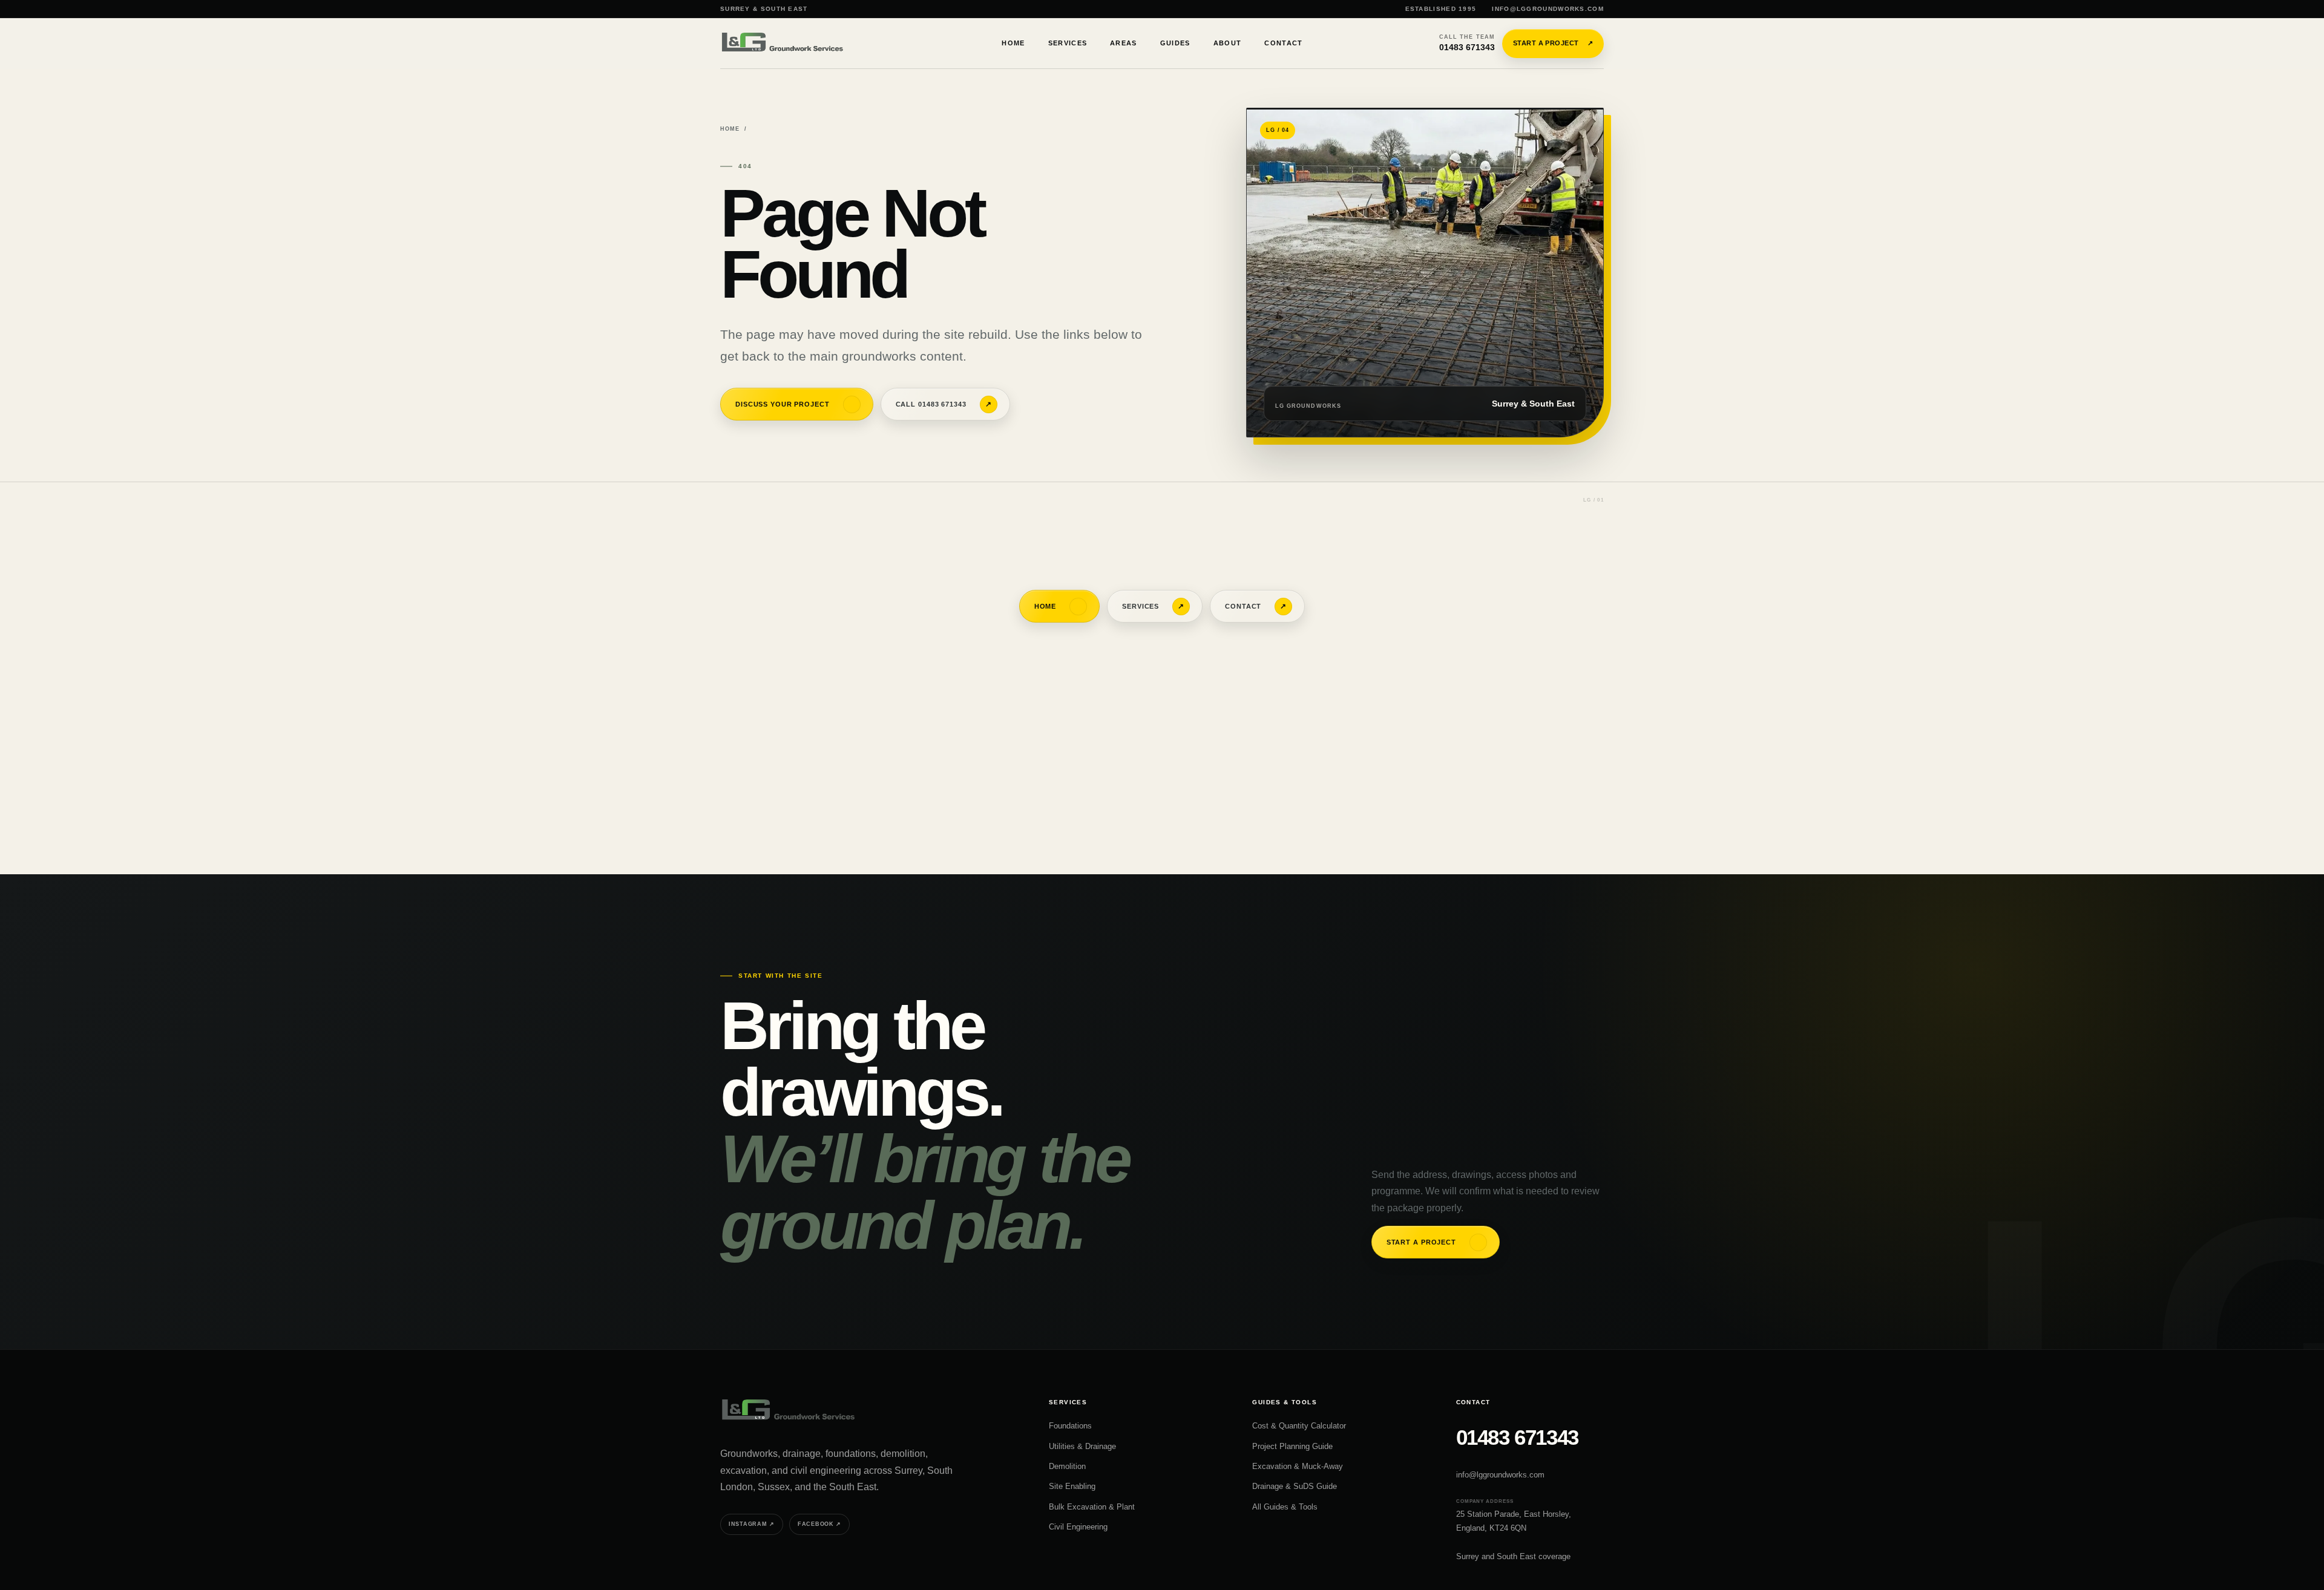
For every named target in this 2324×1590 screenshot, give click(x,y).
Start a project (1553, 43)
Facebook (819, 1524)
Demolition (1067, 1466)
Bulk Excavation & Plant (1092, 1507)
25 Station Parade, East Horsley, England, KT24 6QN (1514, 1521)
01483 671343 (1467, 43)
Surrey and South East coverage (1513, 1556)
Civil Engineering (1078, 1527)
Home (730, 129)
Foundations (1070, 1426)
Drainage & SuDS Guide (1295, 1486)
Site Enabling (1072, 1486)
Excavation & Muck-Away (1298, 1466)
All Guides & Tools (1285, 1507)
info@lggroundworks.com (1548, 9)
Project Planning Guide (1292, 1446)
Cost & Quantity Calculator (1299, 1426)
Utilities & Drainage (1082, 1446)
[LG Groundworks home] (784, 43)
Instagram (752, 1524)
